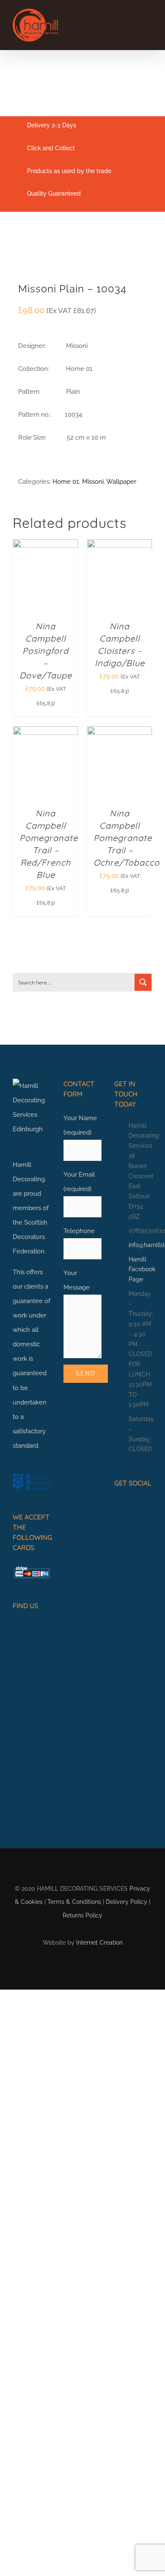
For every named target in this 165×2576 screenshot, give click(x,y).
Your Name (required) (80, 1125)
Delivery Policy (126, 1902)
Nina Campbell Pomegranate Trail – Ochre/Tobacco (126, 838)
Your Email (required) (79, 1182)
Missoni (93, 482)
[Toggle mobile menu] (149, 24)
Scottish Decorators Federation (30, 1237)
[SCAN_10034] (82, 253)
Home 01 (66, 482)
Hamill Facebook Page (140, 1270)
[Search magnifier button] (143, 982)
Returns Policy (82, 1915)
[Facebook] (118, 1506)
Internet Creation (99, 1943)
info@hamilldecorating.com (140, 1245)
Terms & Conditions (74, 1902)
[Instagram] (131, 1506)
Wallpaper (121, 482)
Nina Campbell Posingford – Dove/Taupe (46, 651)
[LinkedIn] (144, 1506)
